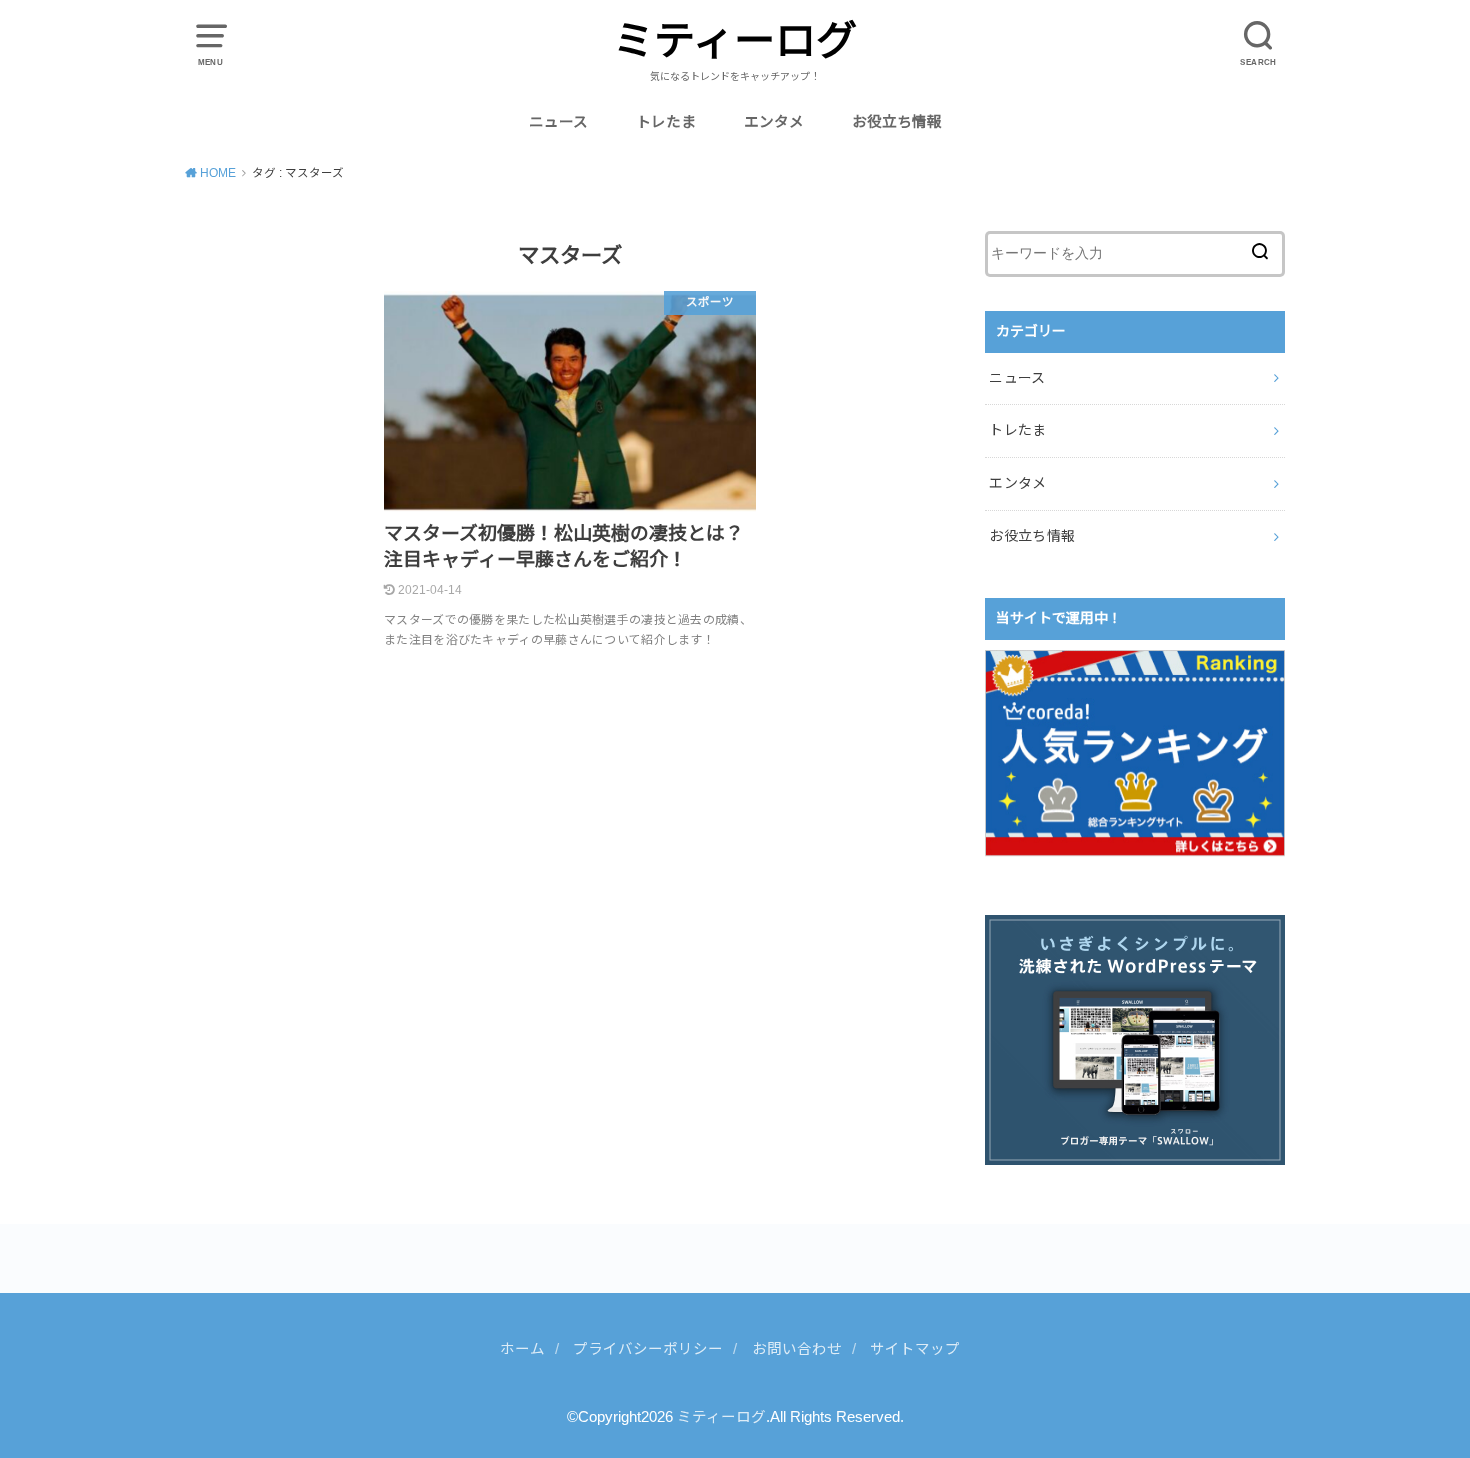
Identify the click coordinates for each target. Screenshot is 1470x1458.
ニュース (558, 122)
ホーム (522, 1349)
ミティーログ (735, 41)
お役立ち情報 (897, 122)
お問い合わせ (797, 1349)
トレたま (666, 122)
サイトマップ (915, 1349)
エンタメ (774, 122)
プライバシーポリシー (648, 1349)
